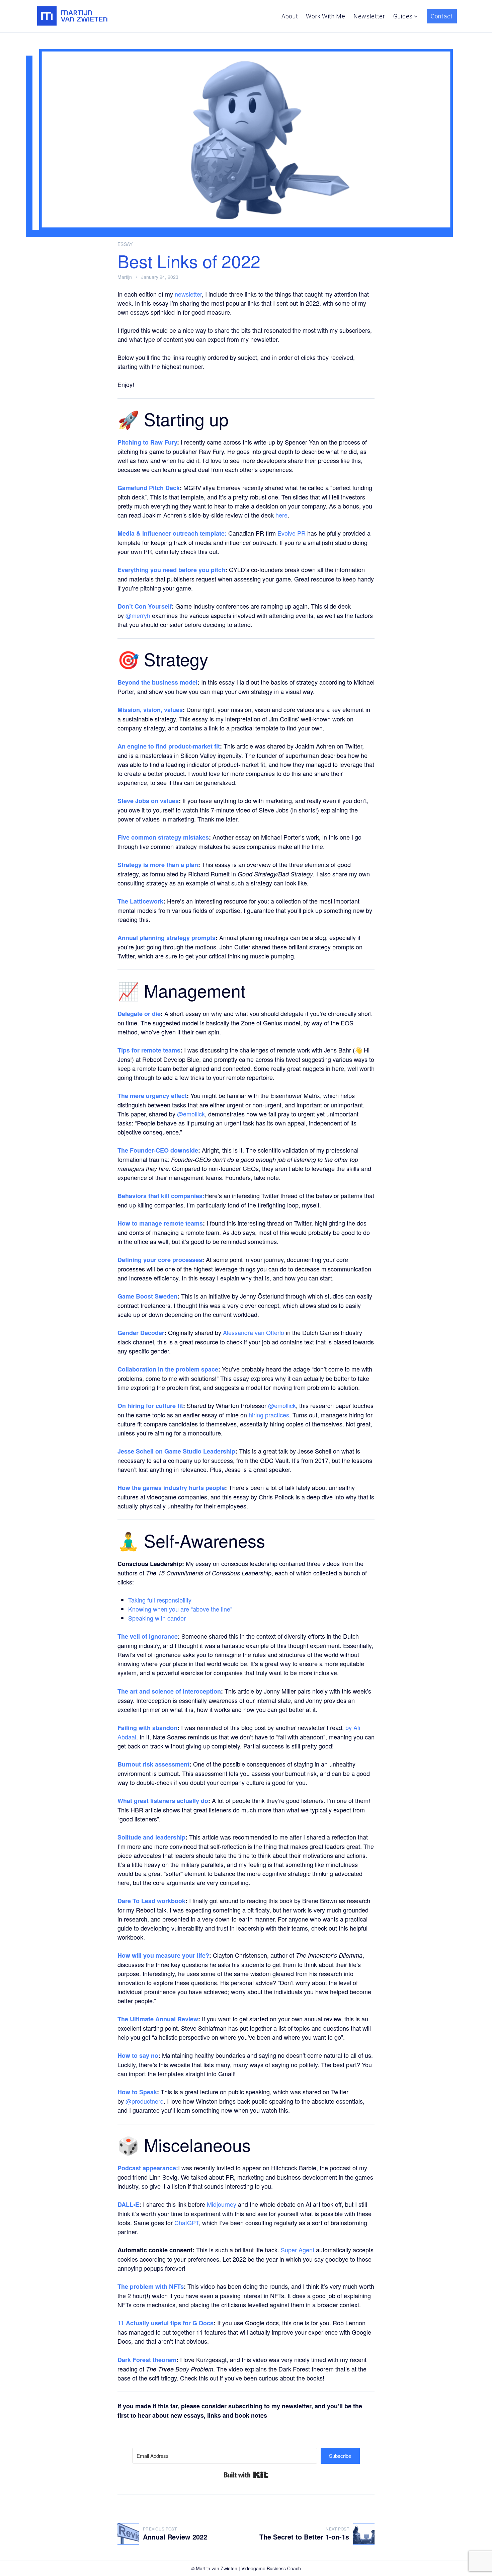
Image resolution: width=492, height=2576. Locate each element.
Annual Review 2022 (175, 2537)
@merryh (138, 615)
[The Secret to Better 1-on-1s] (364, 2534)
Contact (442, 16)
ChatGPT (187, 2222)
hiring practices (269, 1415)
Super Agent (298, 2250)
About (290, 16)
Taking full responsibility (160, 1600)
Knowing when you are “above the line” (180, 1609)
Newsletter (369, 16)
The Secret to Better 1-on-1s (304, 2537)
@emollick (191, 1114)
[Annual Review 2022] (128, 2534)
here (281, 515)
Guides (403, 16)
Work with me (325, 16)
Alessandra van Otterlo (254, 1332)
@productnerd (145, 2101)
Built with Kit (246, 2475)
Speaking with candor (157, 1618)
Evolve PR (292, 533)
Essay (125, 244)
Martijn (125, 277)
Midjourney (222, 2204)
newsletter (188, 294)
